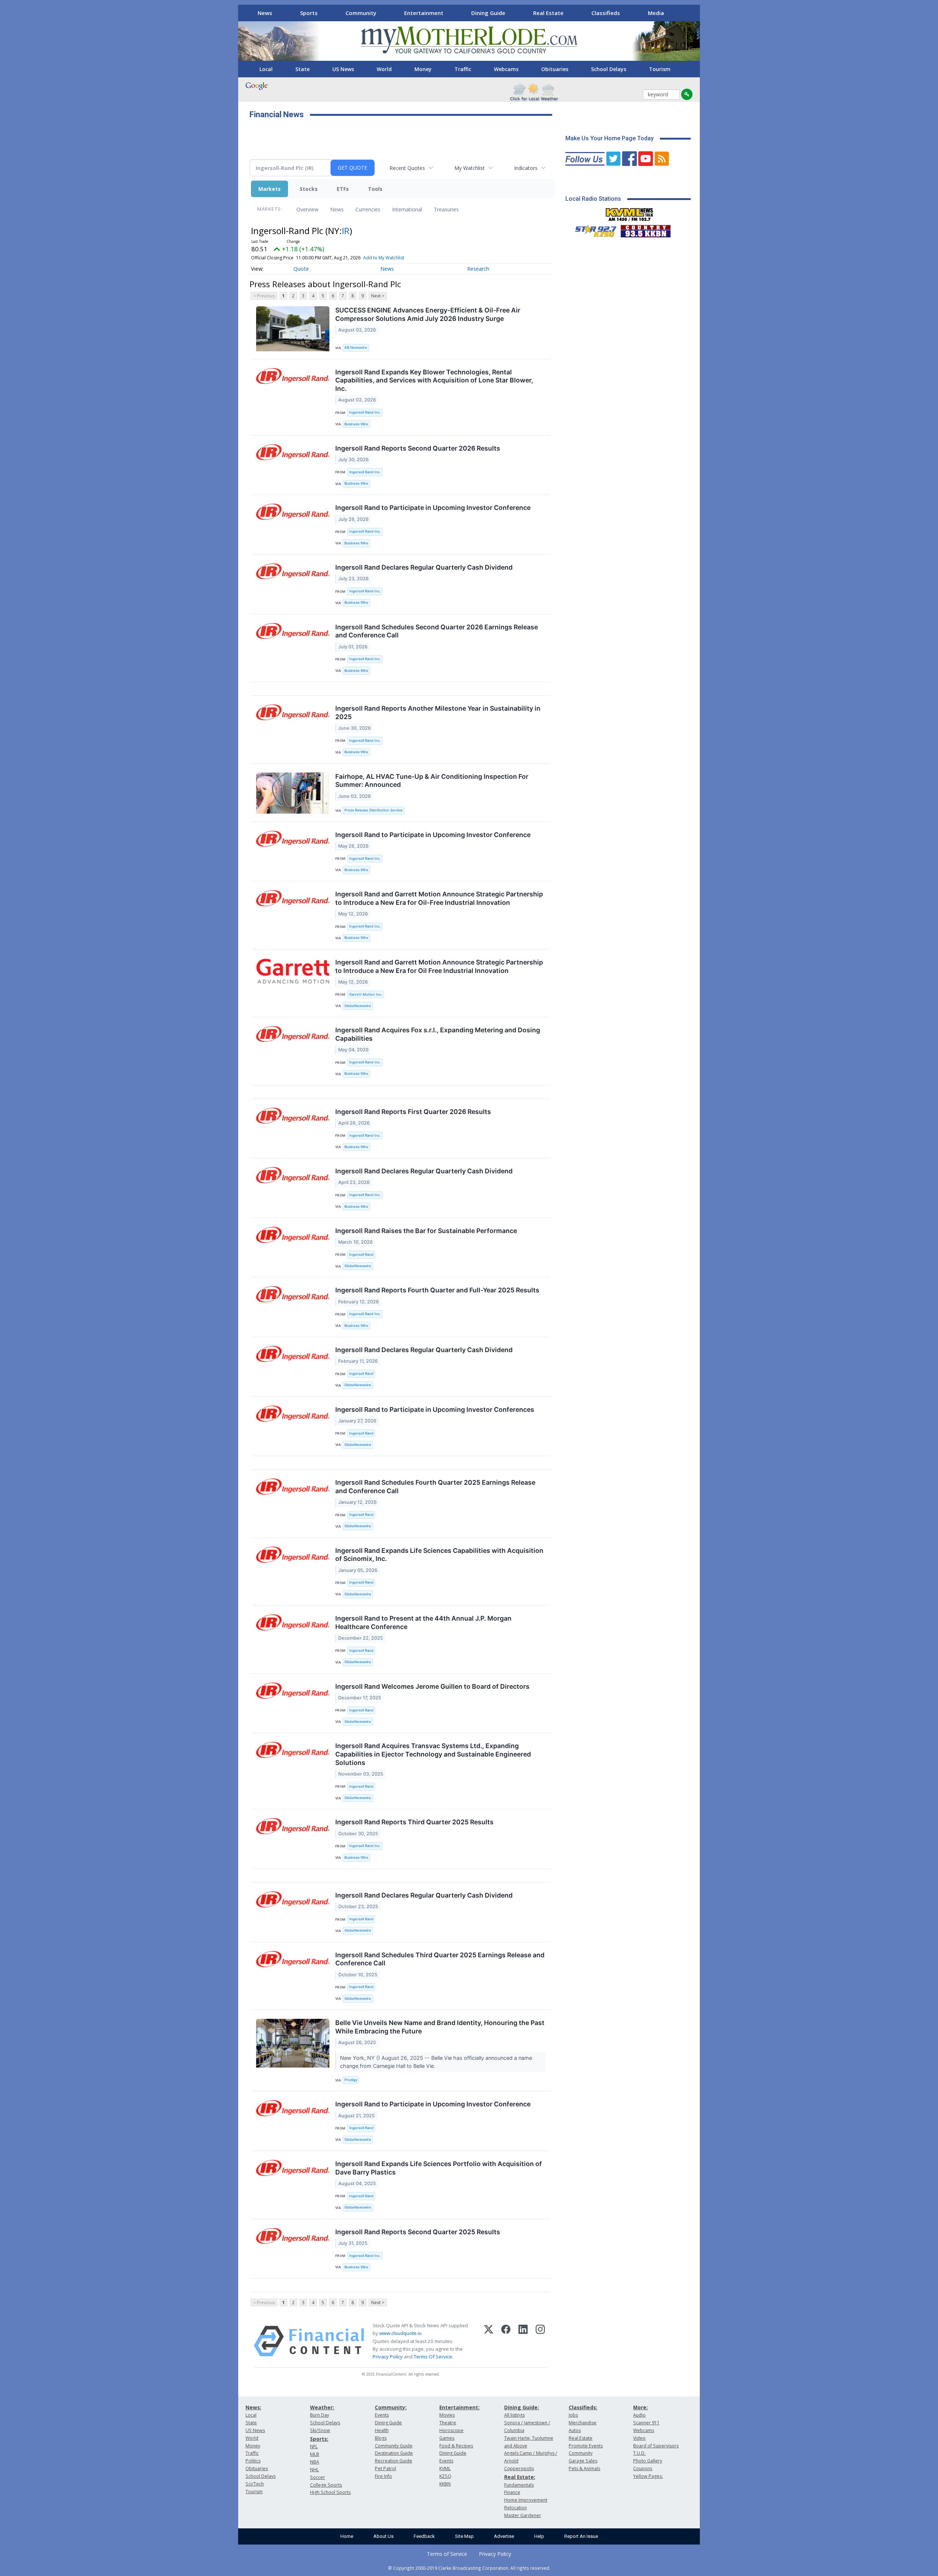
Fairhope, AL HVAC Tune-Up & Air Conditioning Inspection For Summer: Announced (432, 781)
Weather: (322, 2407)
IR (346, 231)
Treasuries (446, 209)
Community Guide (394, 2446)
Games (447, 2438)
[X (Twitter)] (489, 2341)
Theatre (448, 2423)
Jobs (573, 2415)
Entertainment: (459, 2407)
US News (343, 69)
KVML (445, 2468)
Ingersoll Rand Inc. (365, 412)
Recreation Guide (394, 2461)
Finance (512, 2492)
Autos (575, 2430)
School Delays (609, 69)
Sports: (319, 2439)
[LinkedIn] (523, 2341)
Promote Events (586, 2446)
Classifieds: (583, 2407)
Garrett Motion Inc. (366, 994)
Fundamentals (519, 2485)
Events (382, 2415)
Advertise (504, 2536)
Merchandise (583, 2423)
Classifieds (606, 13)
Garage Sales (583, 2461)
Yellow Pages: (648, 2476)
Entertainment (424, 13)
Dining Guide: (522, 2407)
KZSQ (445, 2476)
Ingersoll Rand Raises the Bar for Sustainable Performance (426, 1231)
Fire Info (383, 2476)
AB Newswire (356, 347)
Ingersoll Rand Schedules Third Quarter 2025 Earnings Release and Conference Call (440, 1959)
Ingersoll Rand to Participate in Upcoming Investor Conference (433, 508)
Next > (378, 296)
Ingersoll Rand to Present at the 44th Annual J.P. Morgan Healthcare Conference (423, 1622)
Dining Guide (488, 13)
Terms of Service (447, 2554)
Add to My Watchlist (384, 258)
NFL (314, 2447)
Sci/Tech (255, 2484)
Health (382, 2430)
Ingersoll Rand (361, 1254)
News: (253, 2407)
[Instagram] (540, 2341)
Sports (309, 13)
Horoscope (451, 2430)
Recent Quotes (407, 168)
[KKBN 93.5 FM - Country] (645, 229)
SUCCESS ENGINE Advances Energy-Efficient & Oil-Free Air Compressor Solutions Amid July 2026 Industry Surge (428, 314)
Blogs (381, 2438)
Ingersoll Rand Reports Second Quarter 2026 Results (418, 448)
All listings (514, 2415)
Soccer (317, 2477)
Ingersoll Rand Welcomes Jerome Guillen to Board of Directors (432, 1686)
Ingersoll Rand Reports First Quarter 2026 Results (413, 1112)
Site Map (464, 2536)
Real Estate (548, 13)
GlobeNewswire (358, 1006)
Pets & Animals (584, 2468)
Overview (307, 209)
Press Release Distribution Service (374, 810)
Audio (639, 2415)
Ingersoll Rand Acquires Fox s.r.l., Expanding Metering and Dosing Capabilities (438, 1034)
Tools (375, 189)
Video (639, 2438)
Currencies (368, 209)
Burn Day (320, 2415)
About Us (383, 2536)
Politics (253, 2461)
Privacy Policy (388, 2357)
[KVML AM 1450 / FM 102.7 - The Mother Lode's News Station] (629, 212)
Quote (301, 269)
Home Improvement (526, 2500)
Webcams (506, 69)
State (302, 69)
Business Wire (356, 424)
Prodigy (351, 2080)
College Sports (326, 2485)
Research (478, 269)
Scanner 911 (646, 2423)
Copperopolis (519, 2468)
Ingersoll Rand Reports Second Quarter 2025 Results (418, 2232)
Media (656, 13)
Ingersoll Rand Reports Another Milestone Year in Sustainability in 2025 (438, 713)
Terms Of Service (433, 2357)
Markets (269, 189)
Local (266, 69)
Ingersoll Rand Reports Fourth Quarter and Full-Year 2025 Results (437, 1290)
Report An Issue (581, 2536)
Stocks (309, 189)
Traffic (463, 69)
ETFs (343, 189)
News (265, 13)
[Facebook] (506, 2341)
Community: (391, 2407)
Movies (447, 2415)
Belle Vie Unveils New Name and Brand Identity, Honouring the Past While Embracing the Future (440, 2027)
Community (361, 13)
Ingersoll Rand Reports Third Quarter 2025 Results (414, 1822)
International (407, 209)
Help (539, 2536)
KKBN (445, 2484)
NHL (314, 2470)
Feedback (424, 2536)
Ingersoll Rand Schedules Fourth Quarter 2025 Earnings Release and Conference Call (435, 1487)
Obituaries (555, 69)
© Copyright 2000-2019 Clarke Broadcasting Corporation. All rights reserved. (469, 2568)
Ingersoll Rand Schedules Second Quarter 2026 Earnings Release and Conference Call (437, 631)
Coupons (643, 2468)
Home (347, 2536)
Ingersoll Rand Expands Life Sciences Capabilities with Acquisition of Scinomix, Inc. (439, 1555)
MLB (315, 2454)
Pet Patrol (385, 2468)
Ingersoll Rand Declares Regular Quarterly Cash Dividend (424, 567)
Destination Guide (394, 2453)
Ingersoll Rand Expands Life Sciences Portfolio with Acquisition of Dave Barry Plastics (439, 2168)
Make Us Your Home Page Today (610, 138)
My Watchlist (470, 168)
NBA (315, 2462)
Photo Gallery (648, 2461)
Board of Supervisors (656, 2446)
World (384, 69)
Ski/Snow (320, 2430)
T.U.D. (639, 2453)
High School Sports (330, 2492)
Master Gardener (523, 2515)
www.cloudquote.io (400, 2333)
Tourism (660, 69)
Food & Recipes (456, 2446)
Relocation (516, 2508)
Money (423, 69)
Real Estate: (520, 2477)
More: (640, 2407)
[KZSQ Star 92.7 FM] (592, 229)
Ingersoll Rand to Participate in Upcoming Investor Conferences (435, 1409)
